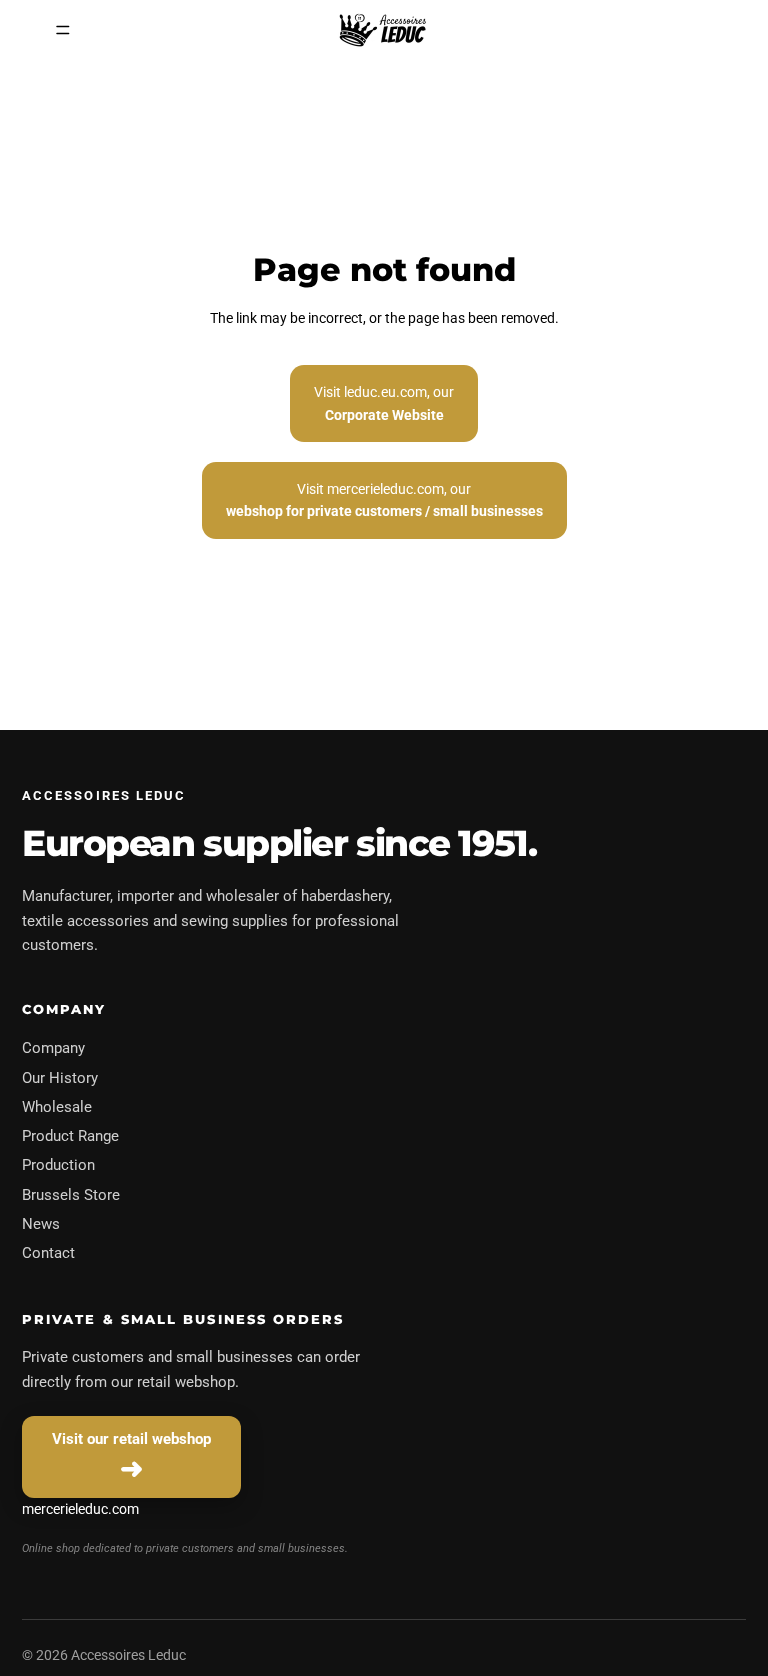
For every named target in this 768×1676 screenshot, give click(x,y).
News (41, 1224)
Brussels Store (71, 1195)
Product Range (70, 1136)
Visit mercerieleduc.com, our (384, 500)
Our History (60, 1078)
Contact (48, 1253)
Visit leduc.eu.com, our (384, 403)
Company (53, 1048)
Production (58, 1165)
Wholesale (57, 1107)
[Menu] (63, 30)
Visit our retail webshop (131, 1439)
